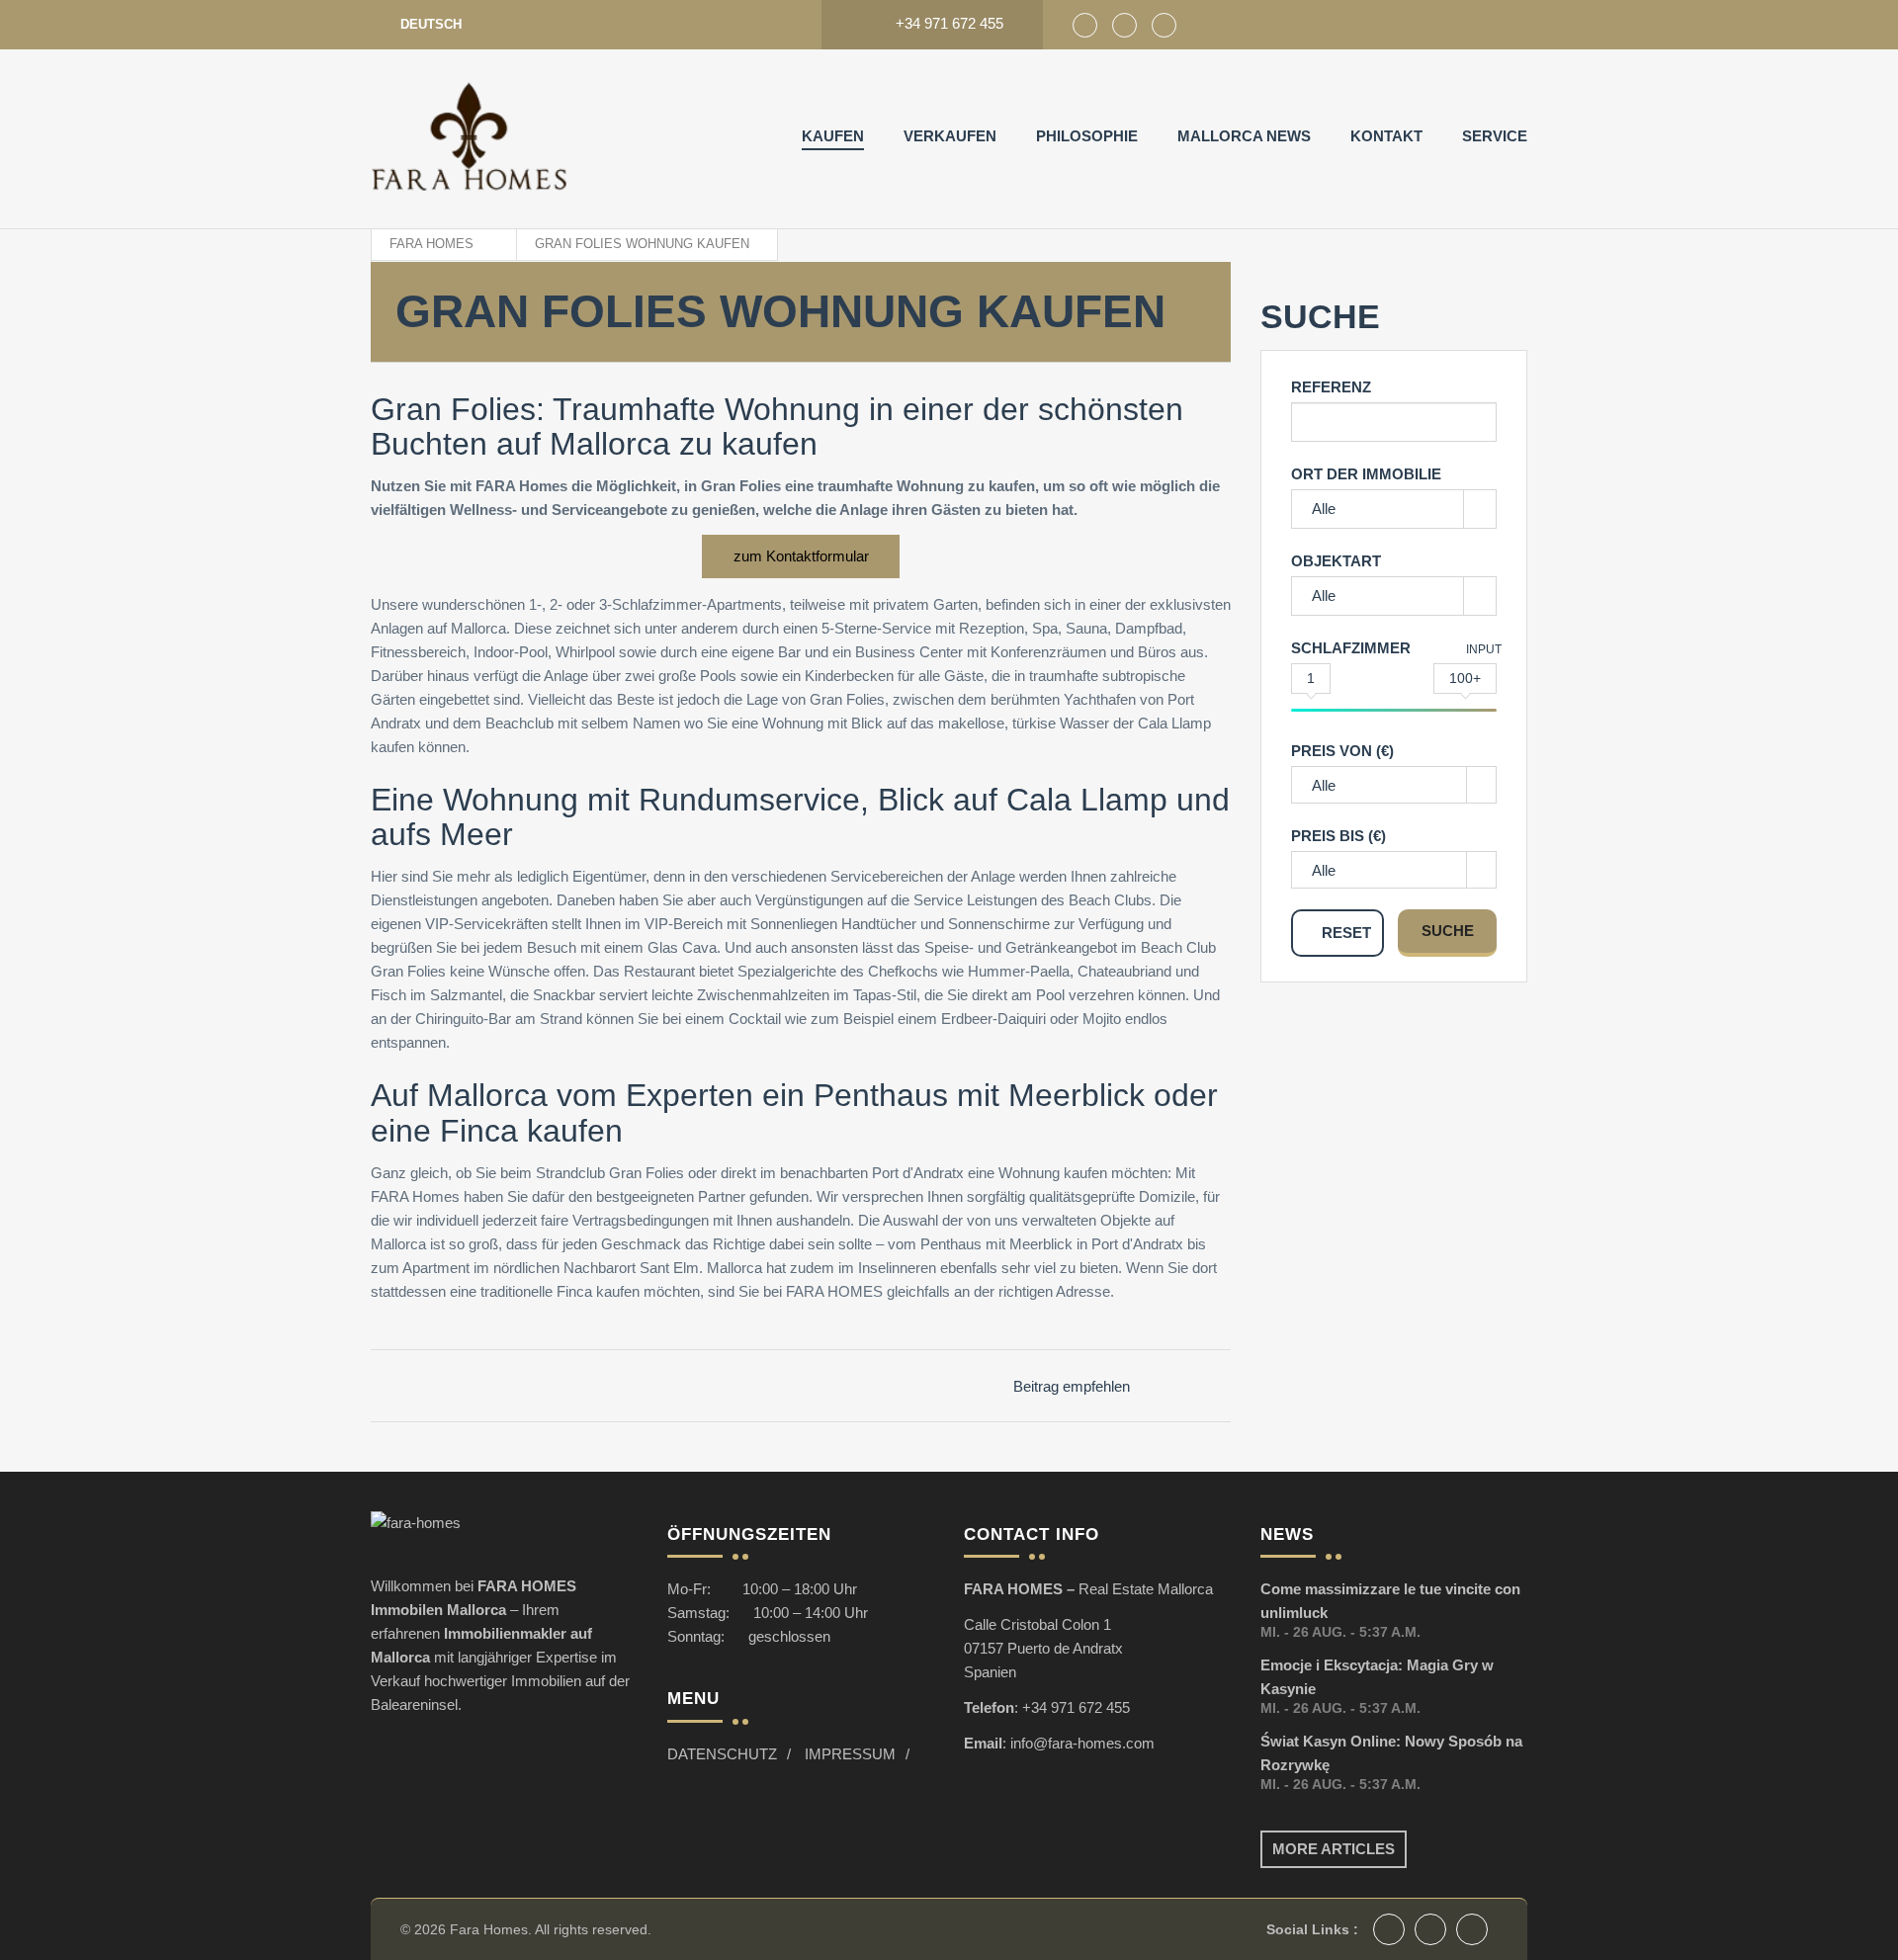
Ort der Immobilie (1366, 474)
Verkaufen (950, 136)
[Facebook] (1085, 25)
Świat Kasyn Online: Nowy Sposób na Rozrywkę (1391, 1753)
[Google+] (1124, 25)
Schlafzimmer (1351, 648)
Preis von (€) (1342, 751)
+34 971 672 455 (1076, 1707)
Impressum (850, 1754)
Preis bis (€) (1338, 836)
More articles (1334, 1849)
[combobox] (1394, 785)
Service (1495, 136)
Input (1484, 649)
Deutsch (431, 24)
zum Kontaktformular (801, 556)
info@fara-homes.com (1082, 1743)
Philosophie (1087, 136)
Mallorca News (1244, 136)
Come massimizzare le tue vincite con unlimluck (1390, 1601)
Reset (1346, 933)
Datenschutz (722, 1754)
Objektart (1336, 561)
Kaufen (833, 136)
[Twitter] (1164, 25)
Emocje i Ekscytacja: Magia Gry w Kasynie (1377, 1677)
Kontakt (1386, 136)
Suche (1448, 931)
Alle (1324, 509)
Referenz (1331, 387)
